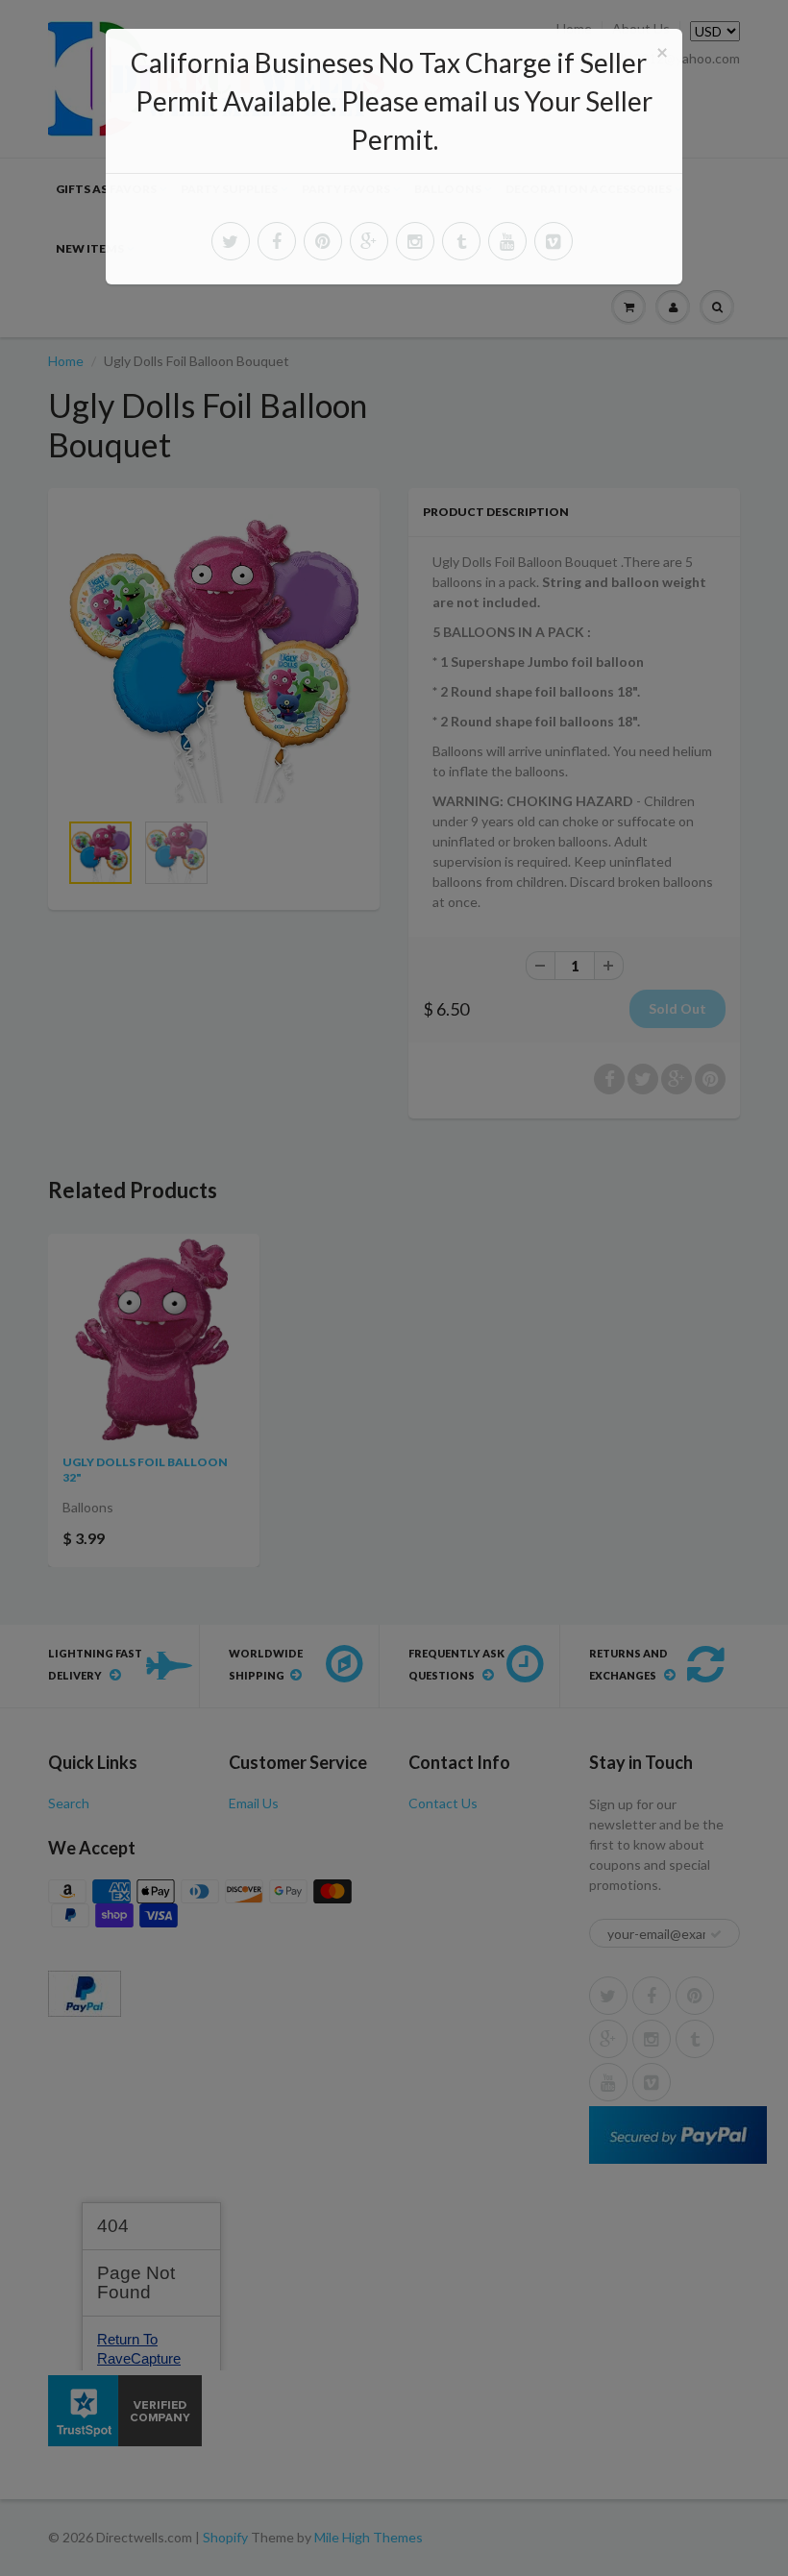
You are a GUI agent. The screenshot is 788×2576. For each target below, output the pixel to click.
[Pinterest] (323, 241)
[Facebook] (277, 241)
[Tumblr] (461, 241)
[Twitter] (231, 241)
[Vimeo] (554, 241)
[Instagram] (415, 241)
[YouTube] (507, 241)
